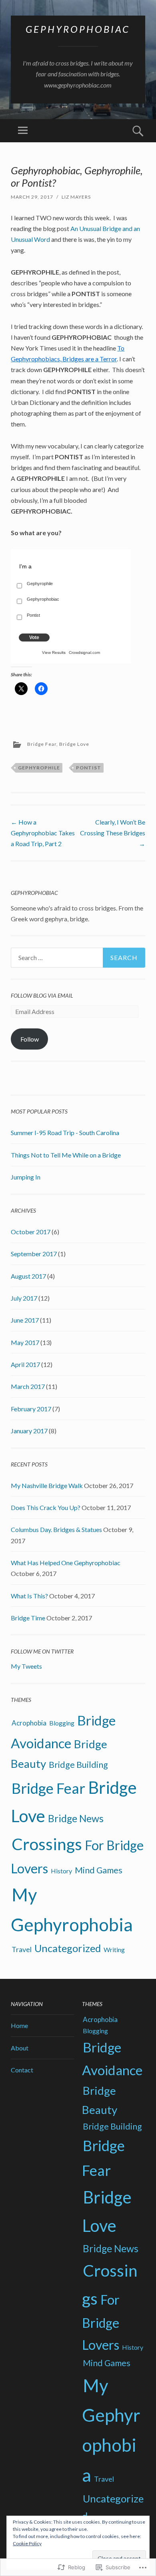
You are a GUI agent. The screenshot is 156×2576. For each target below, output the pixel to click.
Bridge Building (78, 1765)
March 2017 (28, 1386)
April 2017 (25, 1364)
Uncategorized (68, 1948)
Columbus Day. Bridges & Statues (56, 1529)
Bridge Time (28, 1618)
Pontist (89, 768)
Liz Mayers (76, 197)
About (20, 2048)
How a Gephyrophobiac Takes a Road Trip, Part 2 (43, 833)
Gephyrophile (39, 768)
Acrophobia (29, 1723)
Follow (30, 1039)
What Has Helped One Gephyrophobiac (66, 1563)
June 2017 (25, 1320)
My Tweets (26, 1666)
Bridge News (76, 1818)
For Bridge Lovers (101, 2322)
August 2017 (28, 1276)
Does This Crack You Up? (46, 1507)
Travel (22, 1949)
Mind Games (99, 1870)
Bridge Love (74, 744)
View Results (54, 652)
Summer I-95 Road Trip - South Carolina (65, 1133)
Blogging (62, 1723)
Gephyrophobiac (78, 29)
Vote (34, 638)
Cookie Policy (27, 2543)
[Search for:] (78, 958)
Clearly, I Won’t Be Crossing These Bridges (113, 833)
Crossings (47, 1844)
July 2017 (24, 1298)
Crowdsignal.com (84, 652)
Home (19, 2025)
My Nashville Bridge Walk (47, 1485)
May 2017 (25, 1342)
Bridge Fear (42, 744)
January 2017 (29, 1431)
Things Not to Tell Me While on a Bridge (66, 1155)
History (61, 1871)
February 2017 (31, 1409)
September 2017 (34, 1254)
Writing (114, 1949)
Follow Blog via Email (42, 995)
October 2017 (31, 1232)
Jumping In (26, 1177)
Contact (22, 2070)
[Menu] (23, 131)
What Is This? (29, 1596)
